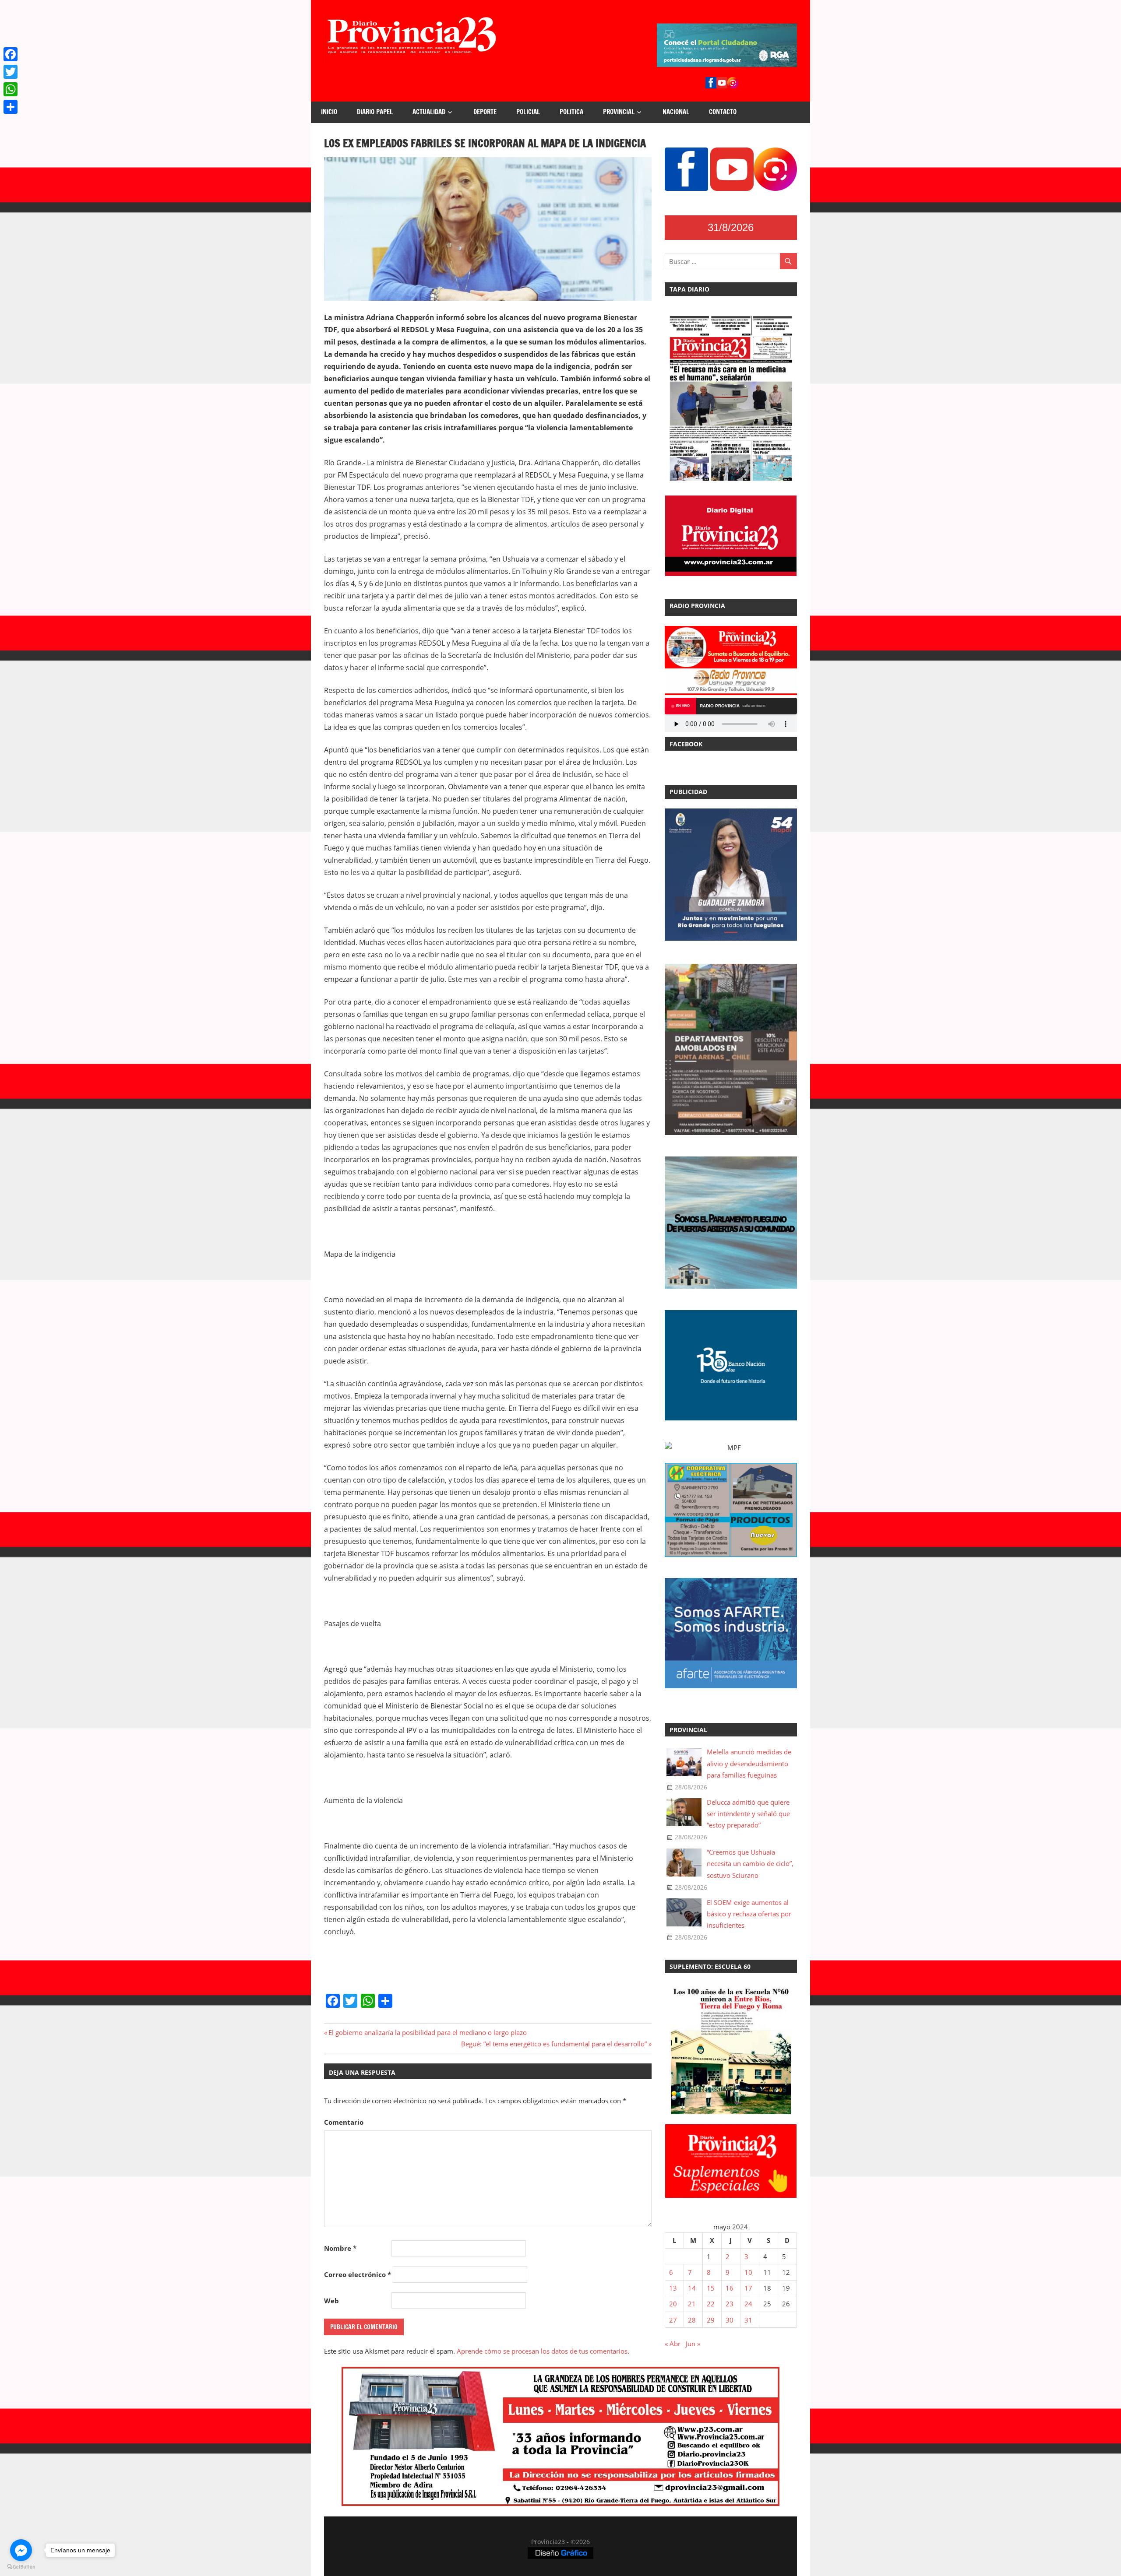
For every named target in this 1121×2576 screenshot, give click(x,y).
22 (711, 2304)
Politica (571, 112)
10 (748, 2272)
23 (730, 2304)
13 (673, 2288)
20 (673, 2304)
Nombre (340, 2248)
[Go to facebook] (21, 2550)
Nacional (676, 112)
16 (730, 2288)
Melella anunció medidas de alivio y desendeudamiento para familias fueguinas (749, 1763)
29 (711, 2320)
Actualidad (429, 112)
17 (748, 2288)
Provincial (619, 112)
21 (692, 2304)
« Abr (673, 2344)
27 (673, 2320)
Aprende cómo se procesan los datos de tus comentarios (542, 2351)
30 (730, 2320)
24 (748, 2304)
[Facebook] (11, 54)
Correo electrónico (358, 2274)
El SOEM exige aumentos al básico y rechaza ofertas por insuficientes (749, 1914)
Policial (528, 112)
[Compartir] (11, 107)
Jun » (693, 2344)
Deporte (485, 112)
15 (711, 2288)
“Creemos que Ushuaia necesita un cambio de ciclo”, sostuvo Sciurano (750, 1864)
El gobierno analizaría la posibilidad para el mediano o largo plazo (427, 2032)
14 (692, 2288)
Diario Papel (375, 112)
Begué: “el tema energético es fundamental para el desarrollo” (554, 2044)
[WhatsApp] (11, 89)
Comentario (344, 2122)
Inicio (329, 112)
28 (692, 2320)
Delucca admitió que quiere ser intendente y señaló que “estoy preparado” (748, 1814)
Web (331, 2301)
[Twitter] (11, 72)
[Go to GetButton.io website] (21, 2567)
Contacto (723, 112)
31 (748, 2320)
